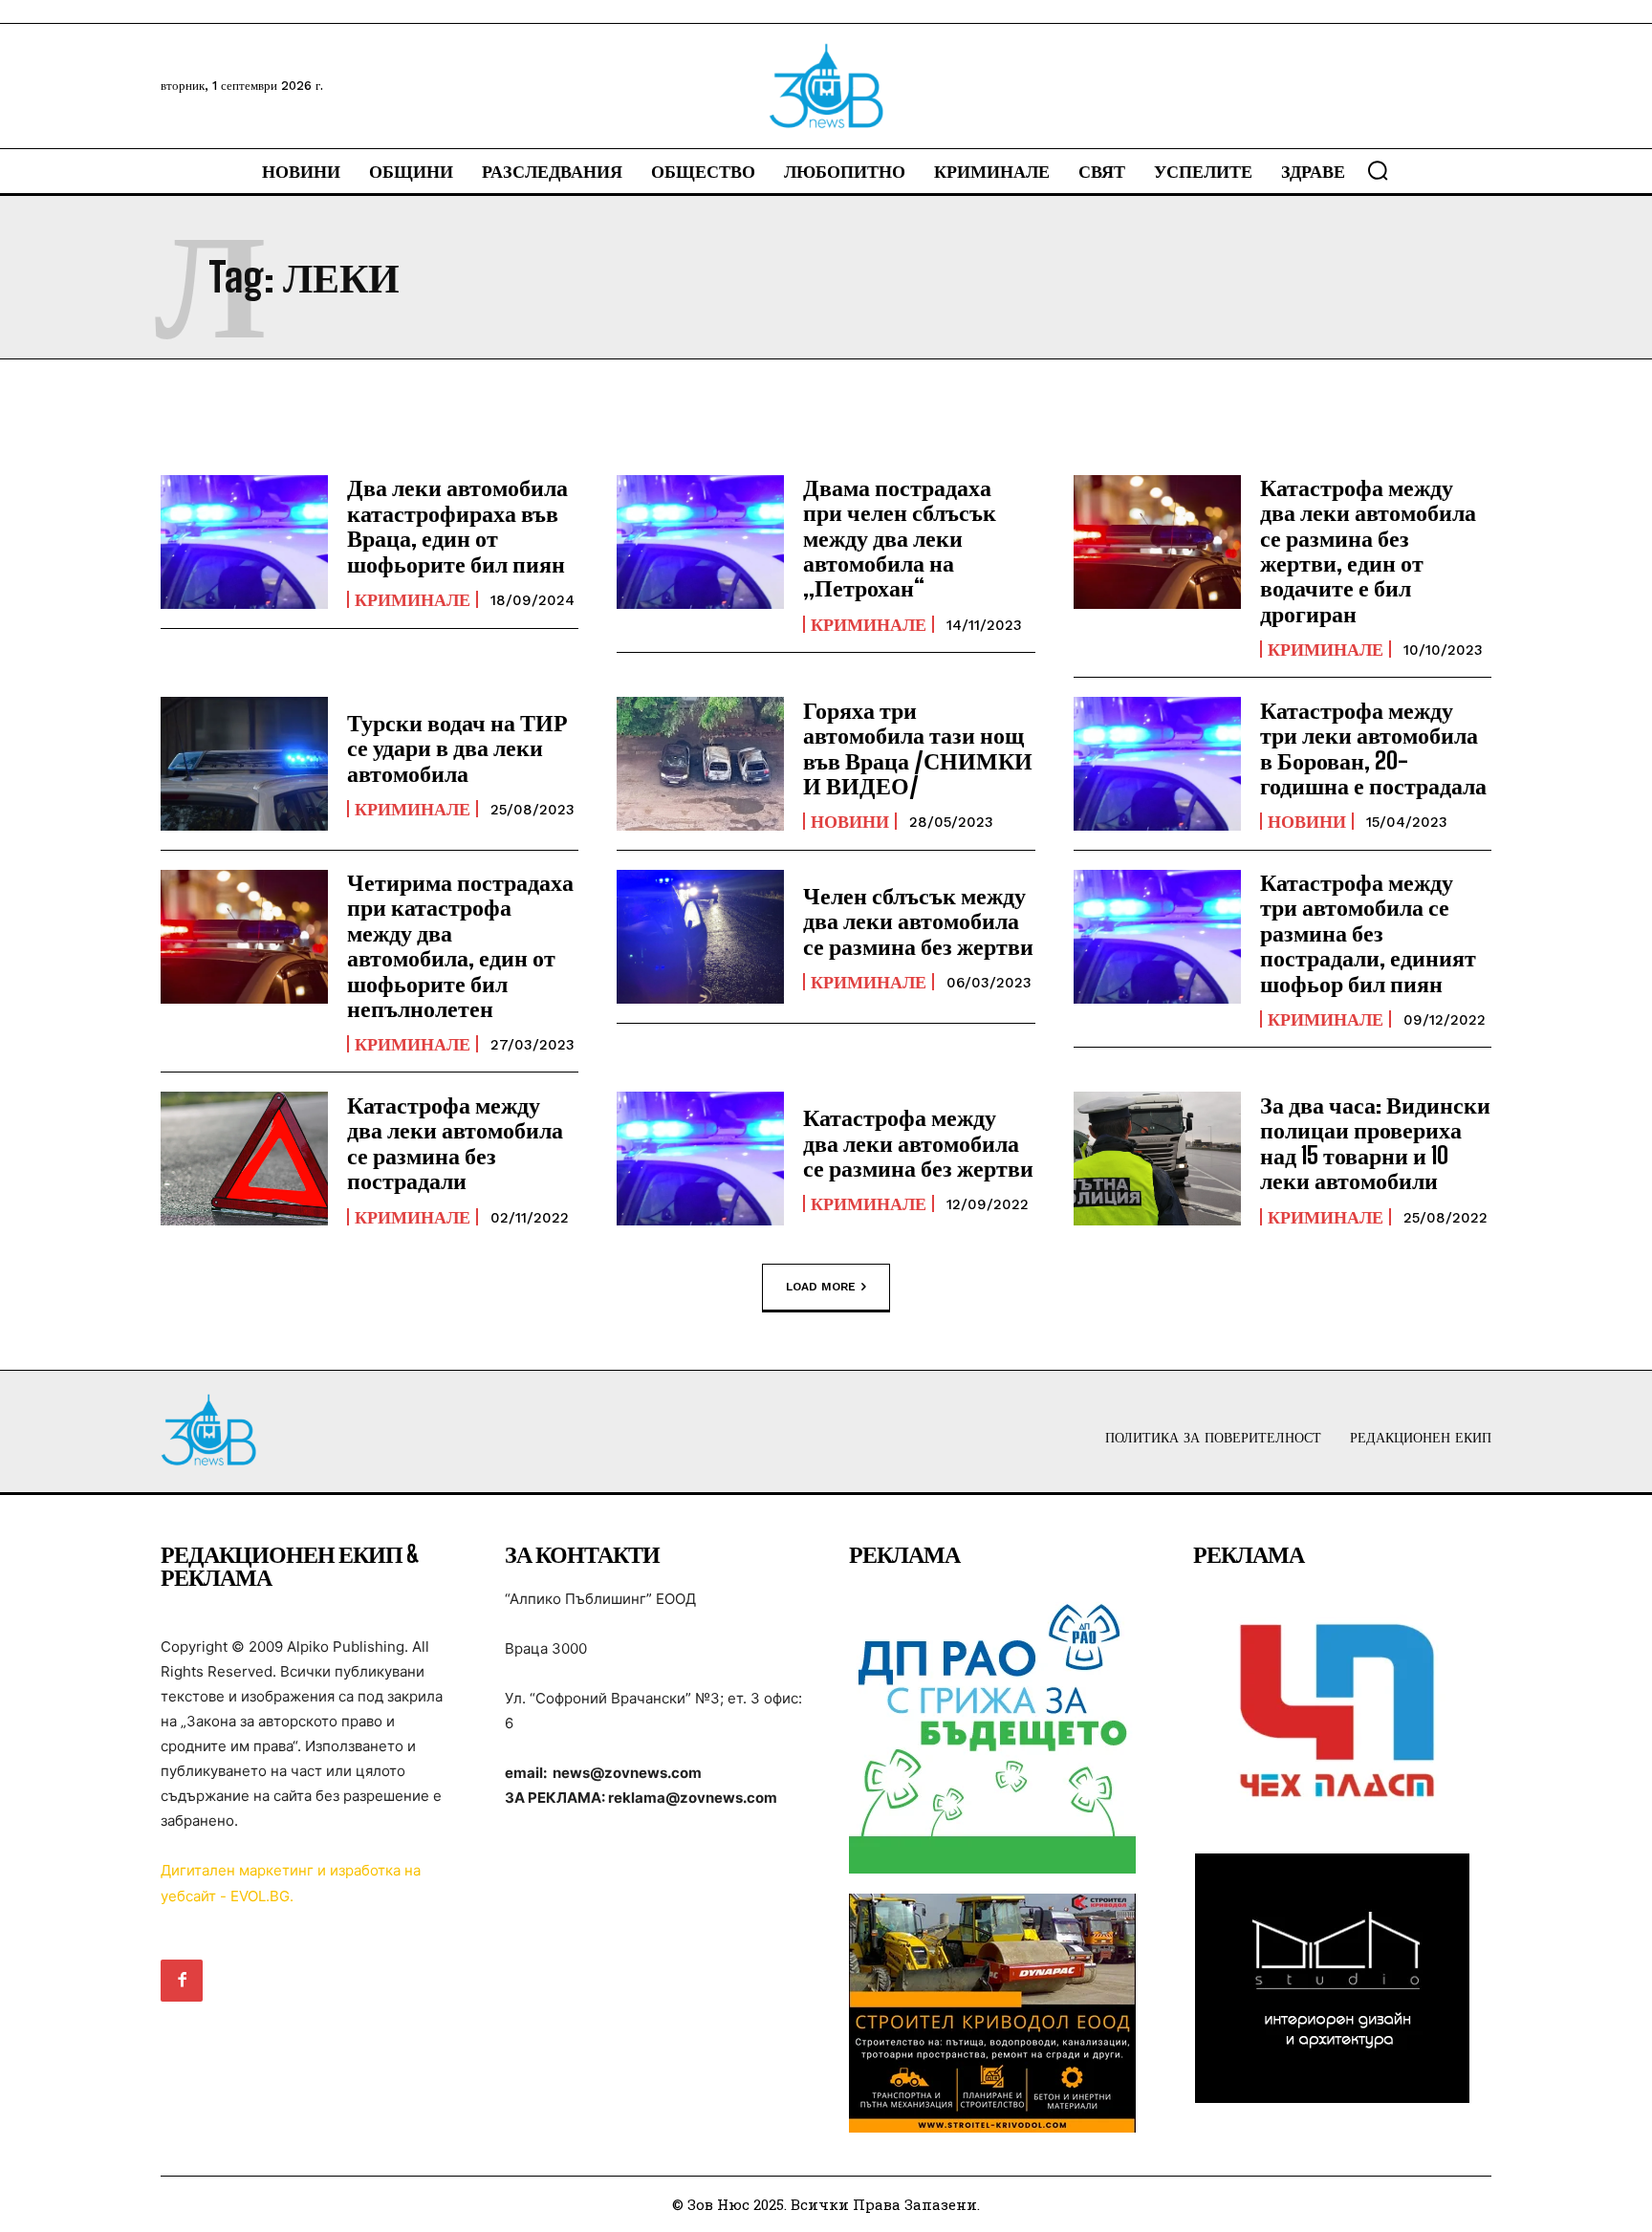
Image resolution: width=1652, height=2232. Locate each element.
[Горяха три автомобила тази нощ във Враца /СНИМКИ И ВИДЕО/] (700, 764)
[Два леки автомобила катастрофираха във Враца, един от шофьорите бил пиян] (244, 542)
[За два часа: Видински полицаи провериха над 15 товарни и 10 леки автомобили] (1157, 1159)
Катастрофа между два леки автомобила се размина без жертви (918, 1142)
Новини (850, 821)
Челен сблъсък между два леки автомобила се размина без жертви (918, 921)
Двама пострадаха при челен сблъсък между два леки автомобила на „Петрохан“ (900, 538)
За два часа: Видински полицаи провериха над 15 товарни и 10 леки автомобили (1375, 1142)
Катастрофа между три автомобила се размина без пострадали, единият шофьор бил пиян (1368, 932)
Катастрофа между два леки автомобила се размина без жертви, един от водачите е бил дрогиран (1368, 550)
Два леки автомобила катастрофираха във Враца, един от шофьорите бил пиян (457, 525)
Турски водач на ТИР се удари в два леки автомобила (457, 748)
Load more (821, 1287)
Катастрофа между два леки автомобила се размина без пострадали (455, 1142)
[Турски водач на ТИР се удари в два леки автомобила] (244, 764)
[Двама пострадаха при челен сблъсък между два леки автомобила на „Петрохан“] (700, 542)
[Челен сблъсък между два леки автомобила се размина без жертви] (700, 937)
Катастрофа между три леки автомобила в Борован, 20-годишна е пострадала (1373, 748)
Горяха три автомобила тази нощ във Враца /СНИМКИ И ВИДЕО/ (918, 748)
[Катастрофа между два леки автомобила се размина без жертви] (700, 1159)
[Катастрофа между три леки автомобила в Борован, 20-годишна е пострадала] (1157, 764)
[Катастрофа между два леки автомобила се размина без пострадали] (244, 1159)
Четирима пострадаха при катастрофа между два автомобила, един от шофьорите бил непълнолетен (460, 945)
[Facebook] (182, 1981)
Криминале (413, 599)
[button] (1378, 170)
